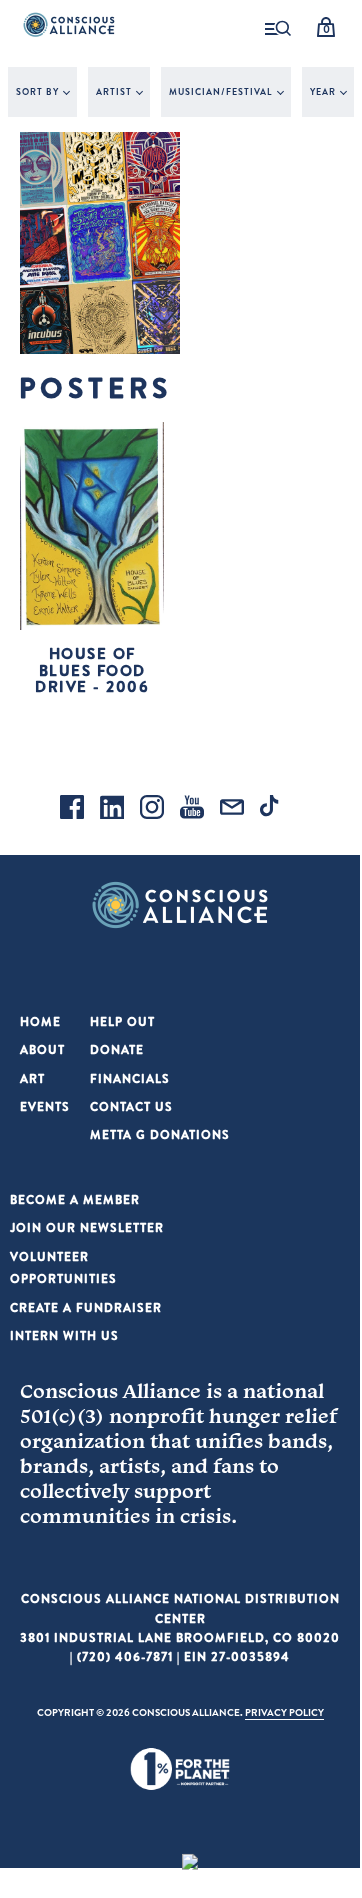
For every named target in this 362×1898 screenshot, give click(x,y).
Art (32, 1078)
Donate (117, 1049)
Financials (130, 1078)
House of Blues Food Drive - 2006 (92, 670)
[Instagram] (152, 810)
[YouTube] (192, 810)
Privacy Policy (284, 1712)
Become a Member (75, 1199)
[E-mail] (232, 810)
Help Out (122, 1021)
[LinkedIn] (112, 810)
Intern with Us (64, 1335)
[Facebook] (72, 810)
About (42, 1049)
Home (40, 1021)
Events (45, 1106)
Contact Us (131, 1106)
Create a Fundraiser (86, 1307)
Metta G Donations (160, 1134)
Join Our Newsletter (87, 1227)
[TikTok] (272, 810)
